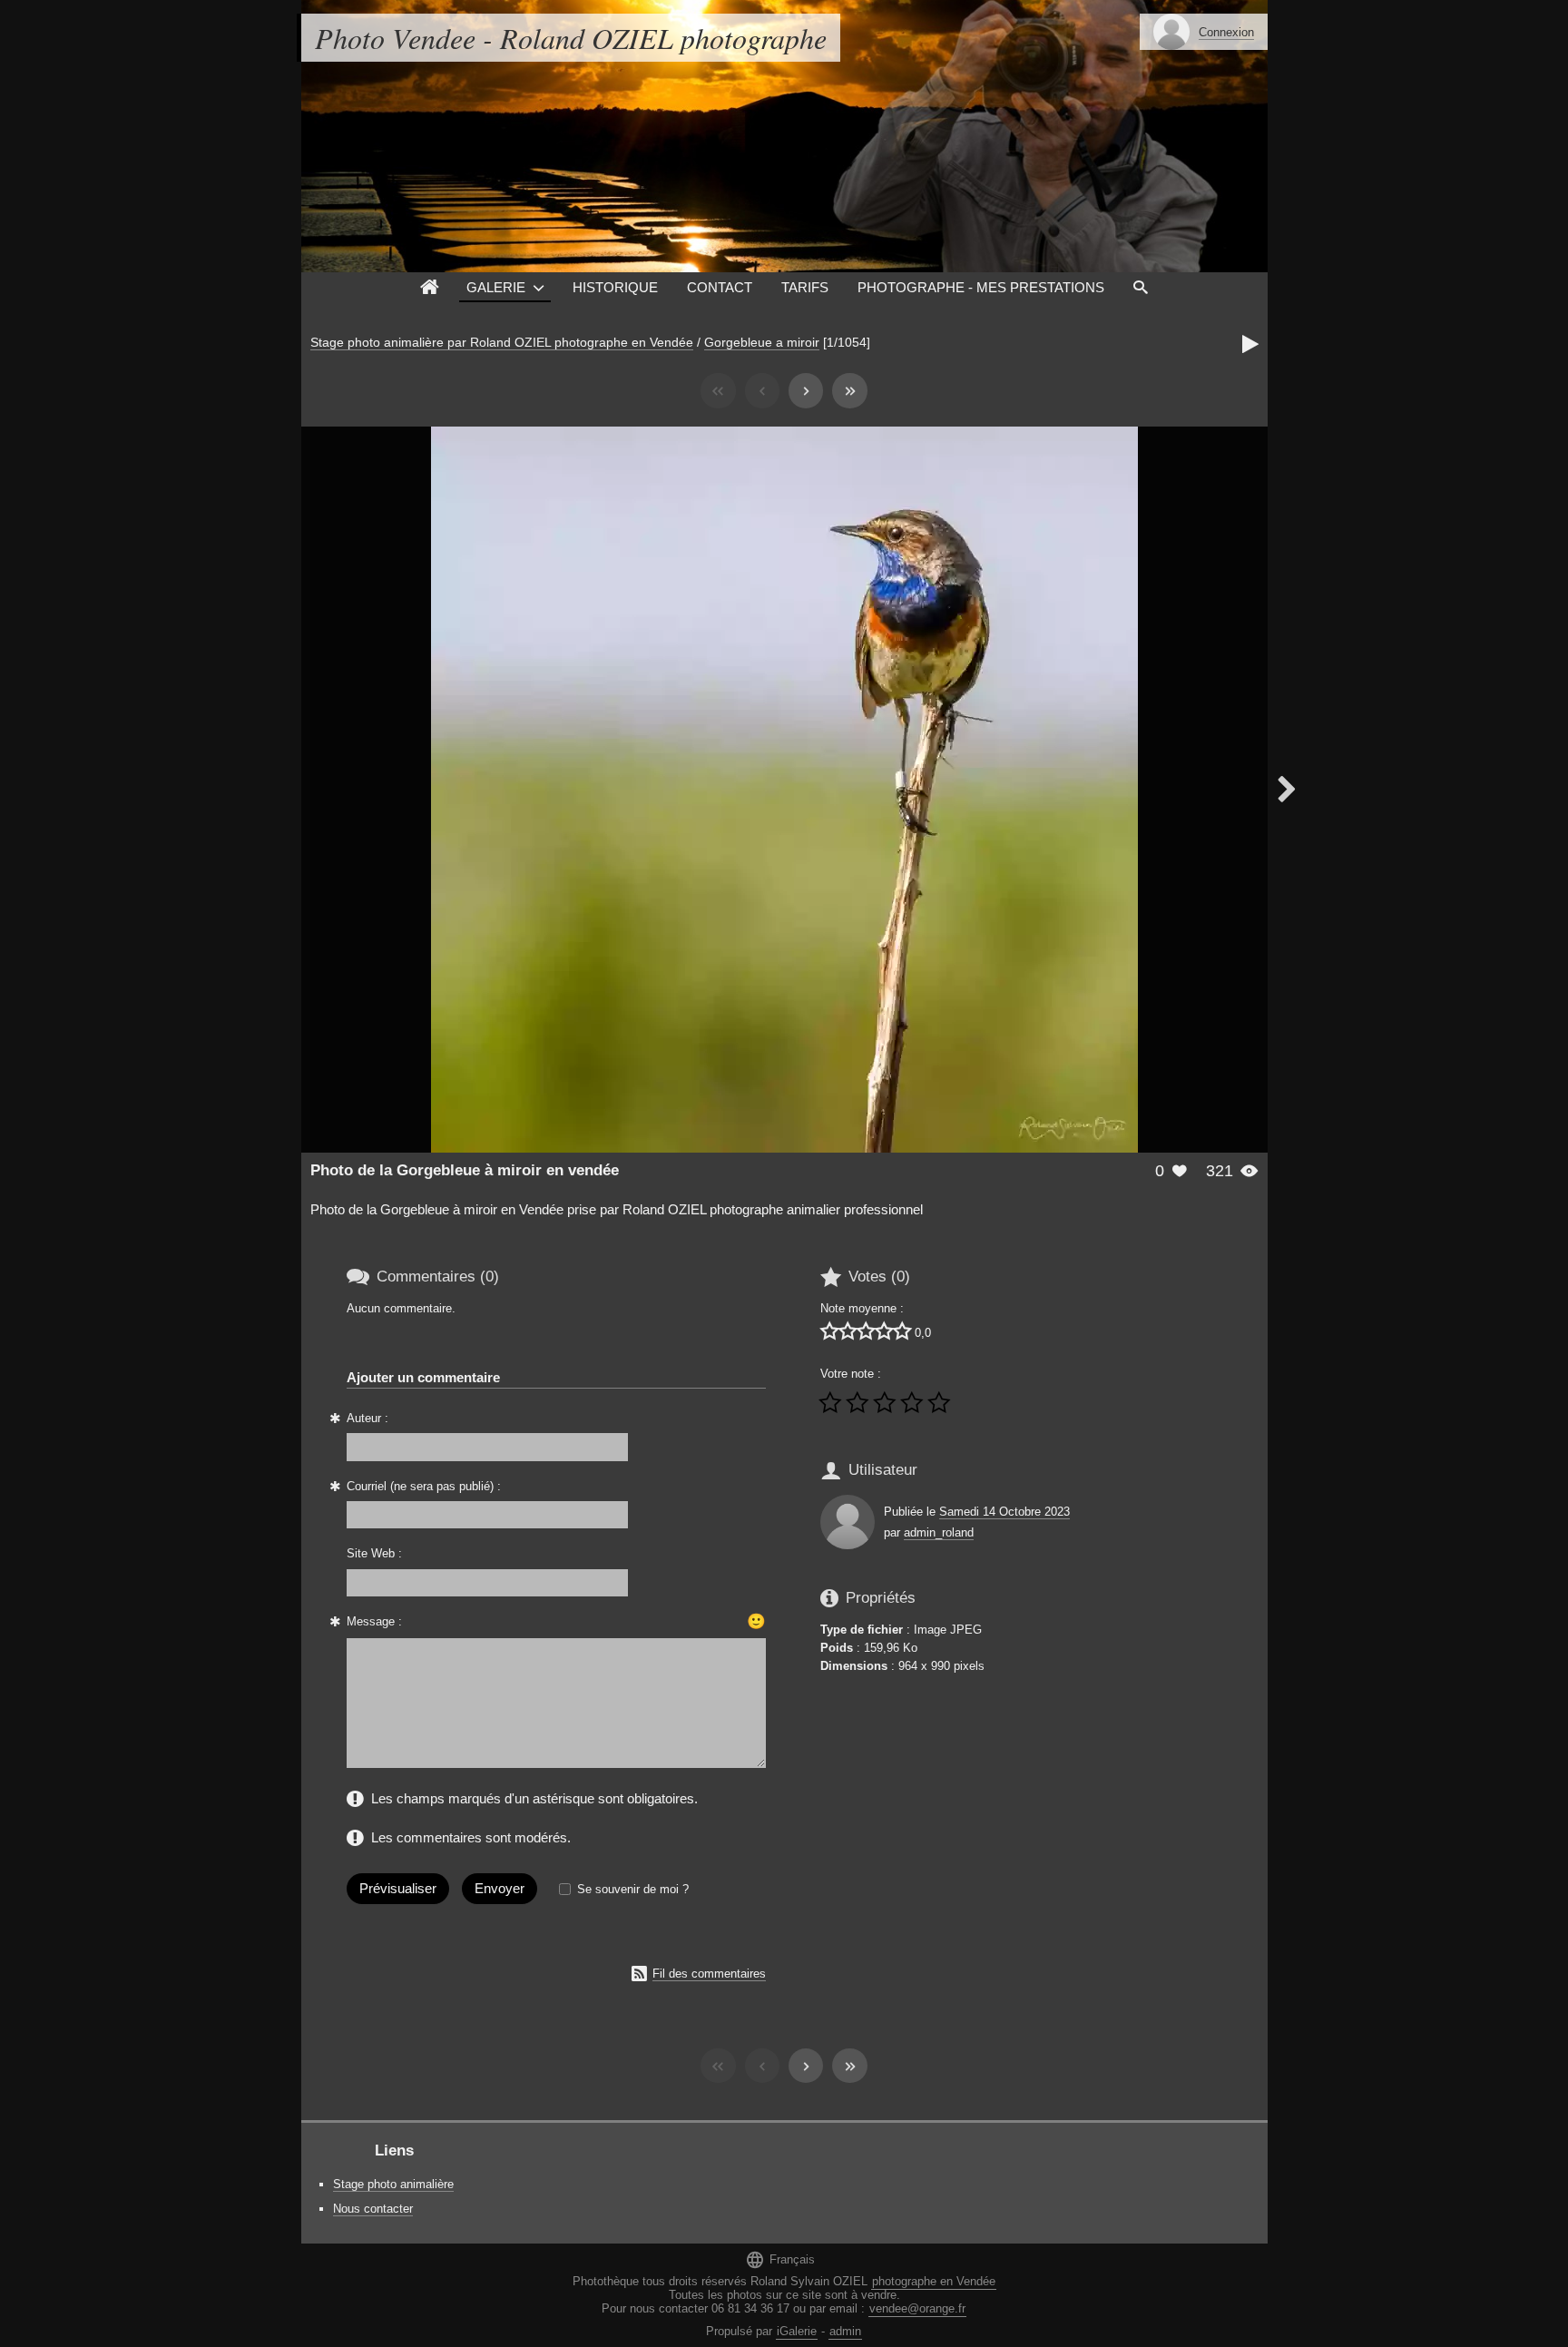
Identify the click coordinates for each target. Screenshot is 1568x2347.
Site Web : (374, 1553)
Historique (615, 287)
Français (780, 2259)
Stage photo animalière (393, 2184)
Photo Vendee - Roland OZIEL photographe (571, 38)
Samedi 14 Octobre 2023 (1004, 1512)
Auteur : (367, 1418)
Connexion (1226, 32)
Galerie (496, 287)
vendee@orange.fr (917, 2308)
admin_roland (939, 1532)
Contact (720, 287)
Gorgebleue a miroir (762, 342)
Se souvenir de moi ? (633, 1889)
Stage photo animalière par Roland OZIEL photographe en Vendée (502, 342)
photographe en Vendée (934, 2281)
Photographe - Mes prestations (981, 287)
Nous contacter (373, 2209)
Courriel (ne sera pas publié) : (424, 1486)
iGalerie (797, 2331)
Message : (374, 1621)
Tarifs (805, 287)
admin (845, 2331)
